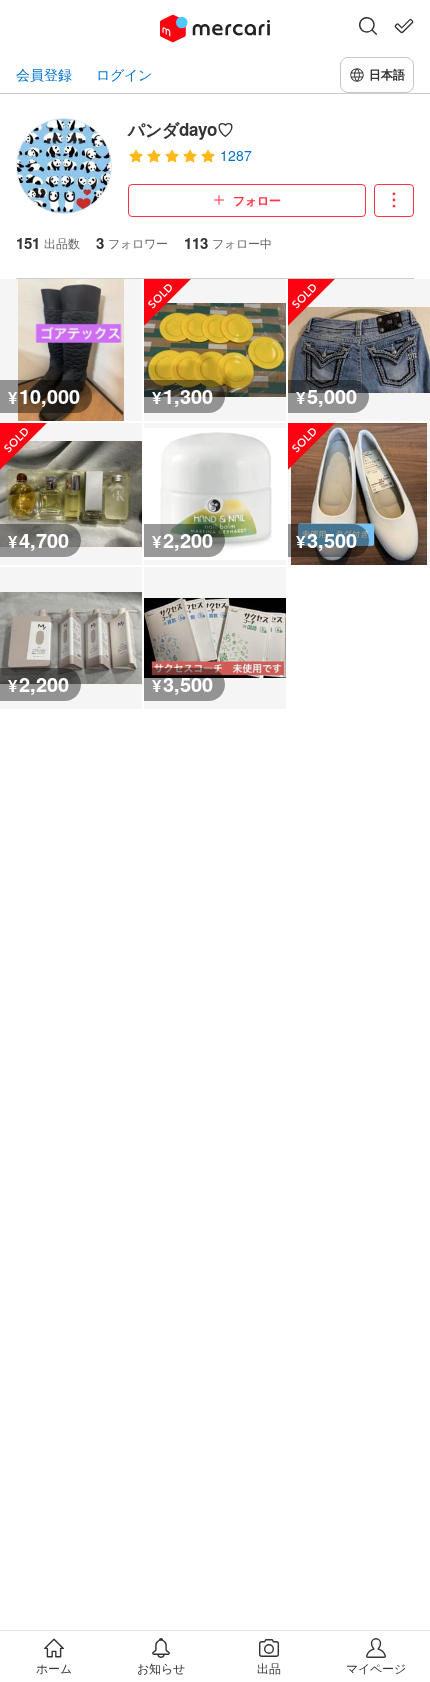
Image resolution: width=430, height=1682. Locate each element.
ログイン (124, 74)
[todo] (404, 26)
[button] (368, 28)
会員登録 (44, 74)
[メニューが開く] (394, 200)
